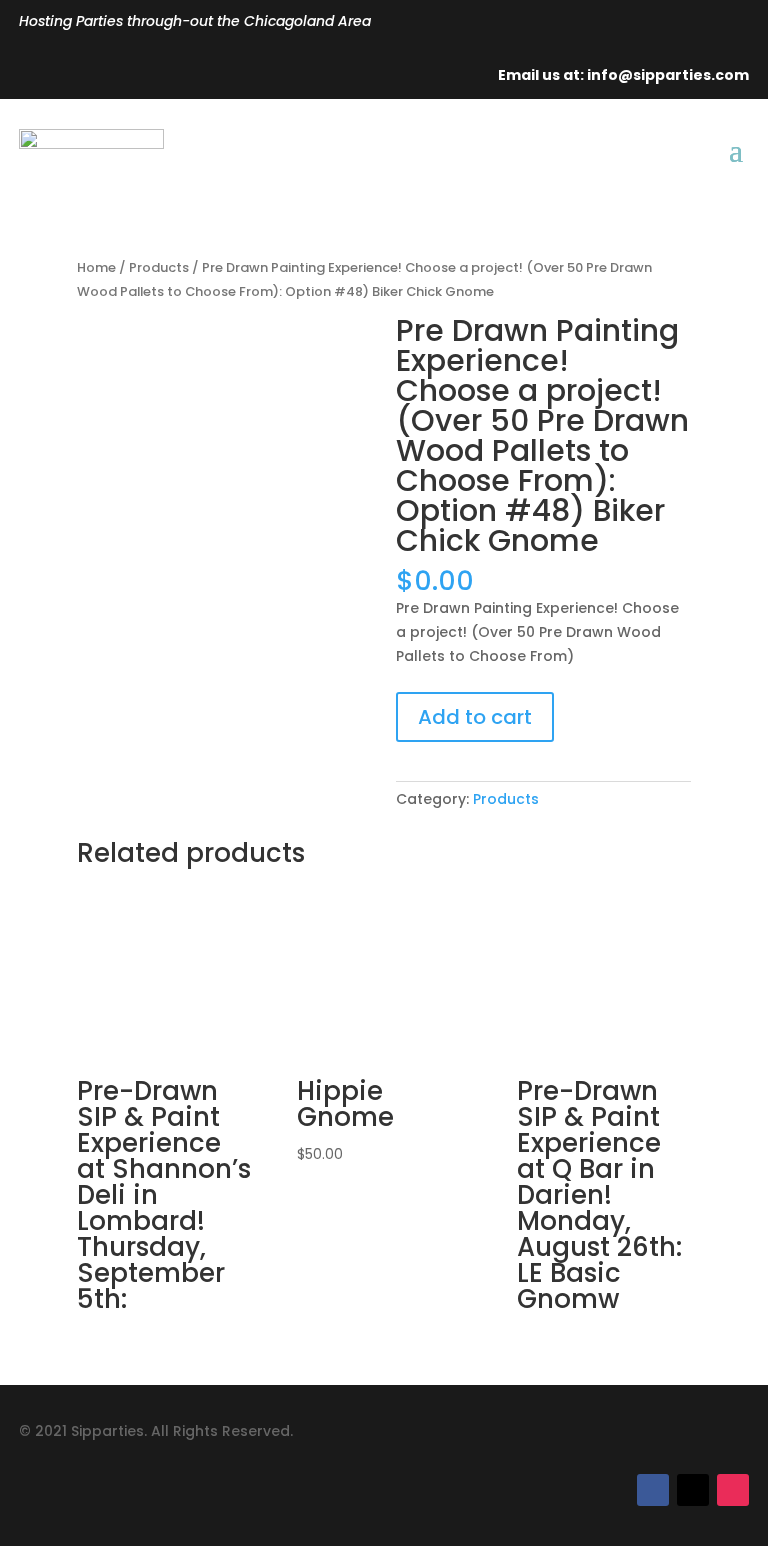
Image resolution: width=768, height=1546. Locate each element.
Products (159, 267)
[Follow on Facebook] (653, 1490)
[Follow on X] (693, 1490)
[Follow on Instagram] (733, 1490)
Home (96, 267)
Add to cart (475, 717)
